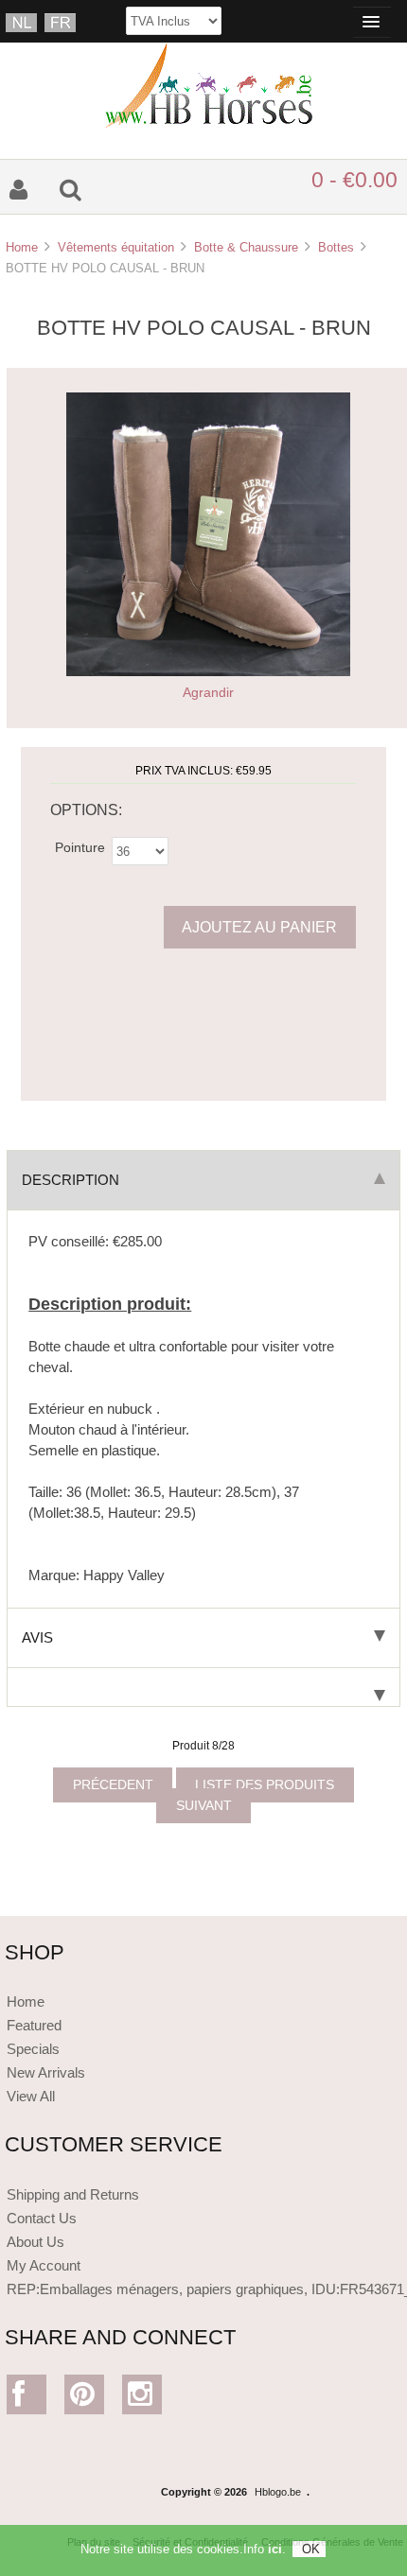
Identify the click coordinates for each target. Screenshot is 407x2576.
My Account (44, 2265)
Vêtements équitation (116, 247)
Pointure (80, 847)
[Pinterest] (85, 2399)
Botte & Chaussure (246, 247)
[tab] (203, 1688)
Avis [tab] (37, 1637)
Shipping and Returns (73, 2194)
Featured (34, 2025)
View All (31, 2096)
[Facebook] (27, 2399)
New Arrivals (46, 2072)
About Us (35, 2242)
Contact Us (42, 2218)
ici (275, 2549)
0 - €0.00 (354, 180)
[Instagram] (142, 2399)
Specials (33, 2049)
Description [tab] (71, 1180)
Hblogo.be (278, 2492)
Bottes (336, 247)
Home (22, 247)
